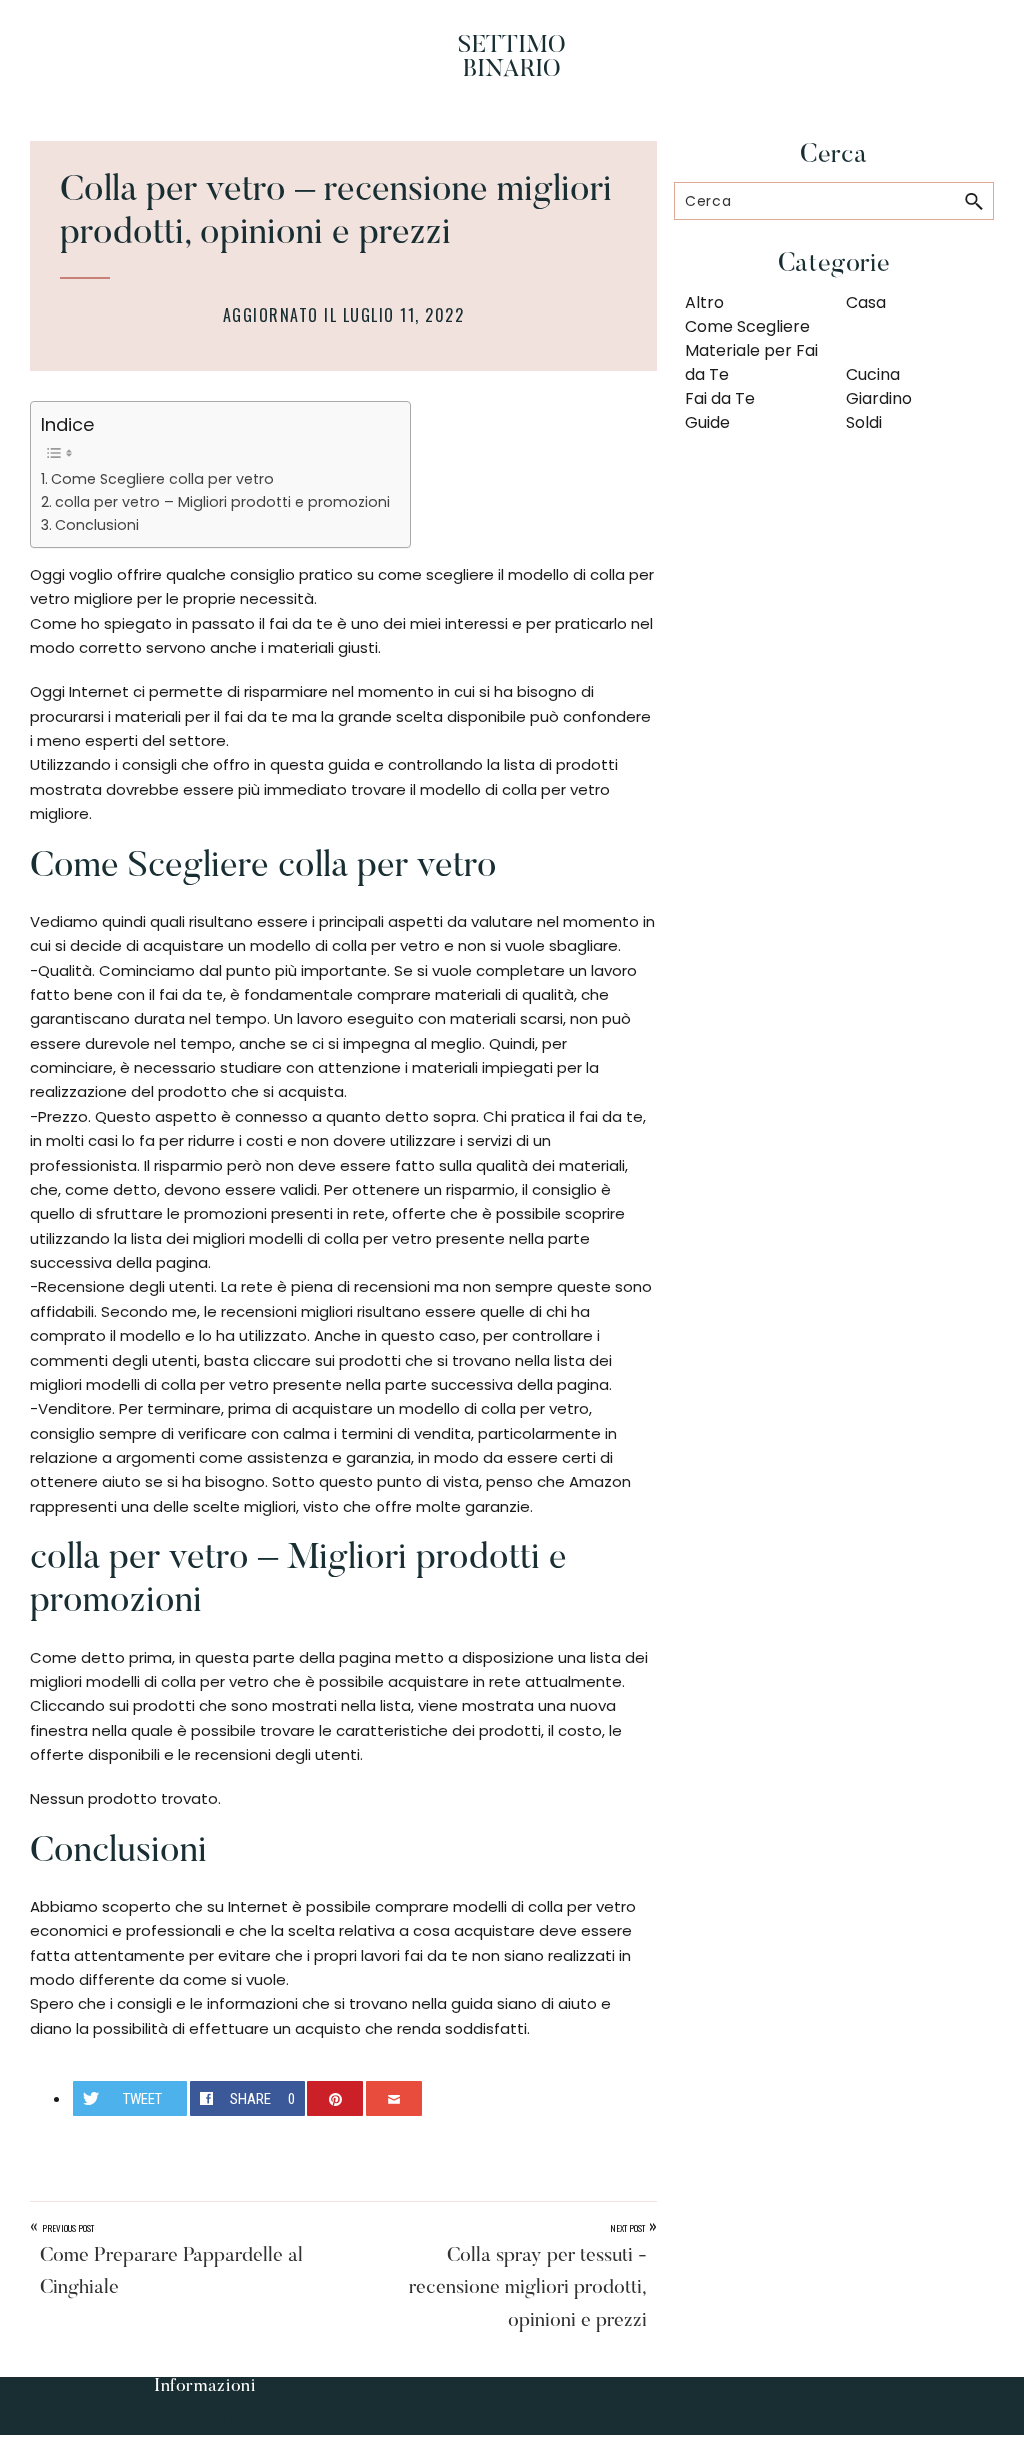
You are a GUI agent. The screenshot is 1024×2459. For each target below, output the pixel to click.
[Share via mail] (394, 2098)
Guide (707, 422)
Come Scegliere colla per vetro (162, 479)
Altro (704, 302)
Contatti (205, 2421)
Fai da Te (720, 398)
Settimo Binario (512, 58)
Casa (866, 302)
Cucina (873, 374)
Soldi (864, 422)
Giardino (879, 398)
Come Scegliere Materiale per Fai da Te (751, 350)
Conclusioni (97, 525)
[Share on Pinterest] (335, 2098)
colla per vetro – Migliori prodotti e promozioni (222, 502)
